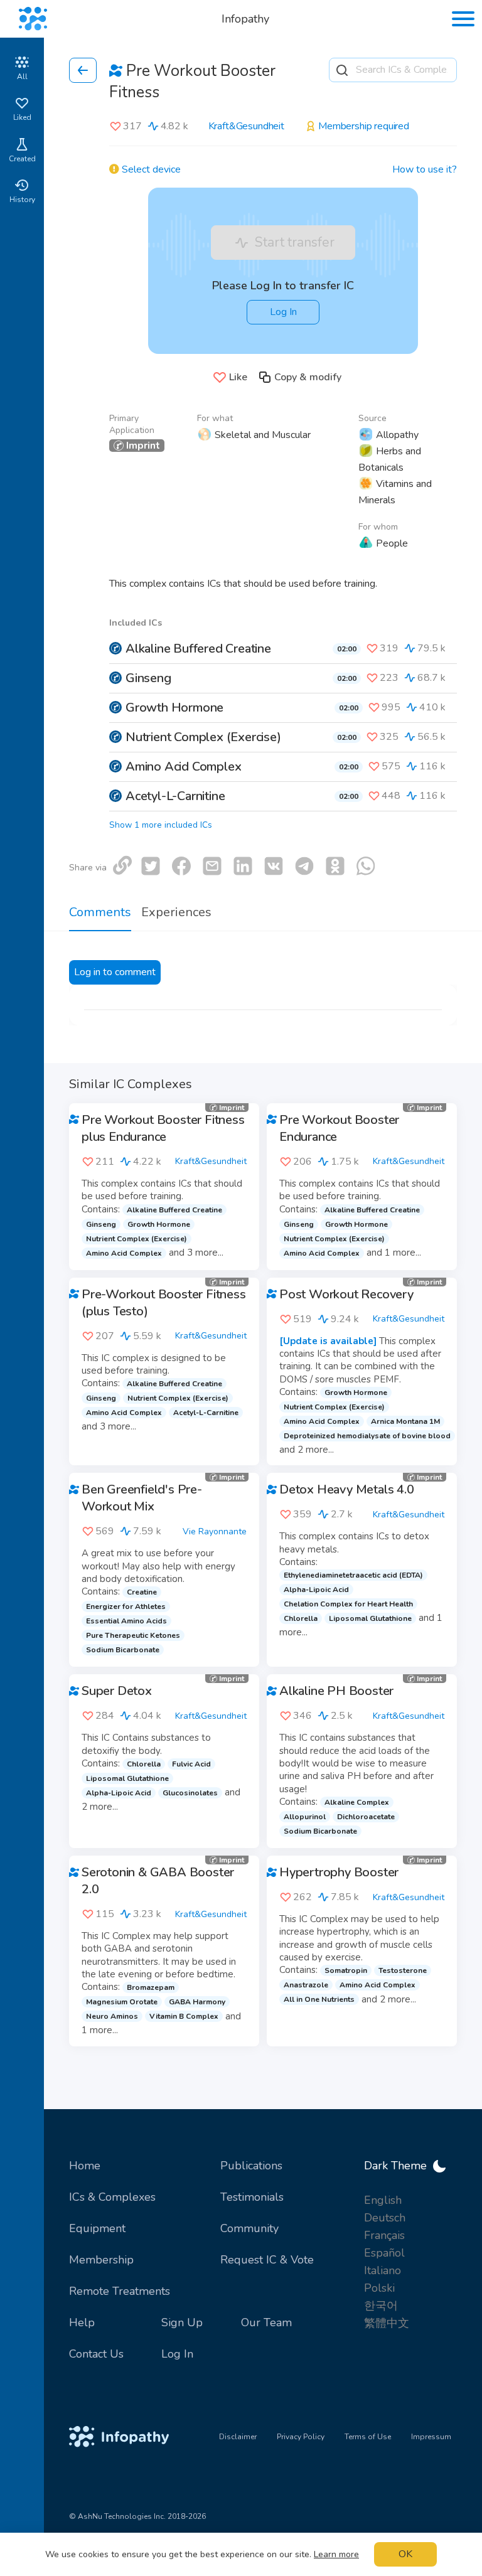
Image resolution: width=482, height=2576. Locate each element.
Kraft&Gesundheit (246, 126)
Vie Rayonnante (215, 1531)
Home (85, 2166)
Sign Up (182, 2322)
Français (384, 2235)
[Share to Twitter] (151, 866)
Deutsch (385, 2218)
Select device (150, 170)
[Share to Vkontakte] (274, 866)
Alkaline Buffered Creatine (198, 649)
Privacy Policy (301, 2437)
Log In (283, 312)
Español (384, 2253)
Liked (22, 117)
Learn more (336, 2554)
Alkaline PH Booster (336, 1691)
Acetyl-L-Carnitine (175, 796)
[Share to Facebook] (181, 866)
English (383, 2200)
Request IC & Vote (267, 2260)
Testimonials (252, 2197)
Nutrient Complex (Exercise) (203, 737)
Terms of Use (368, 2437)
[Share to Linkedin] (243, 866)
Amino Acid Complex (183, 767)
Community (249, 2228)
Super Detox (117, 1691)
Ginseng (148, 678)
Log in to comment (115, 972)
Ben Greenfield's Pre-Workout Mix (142, 1498)
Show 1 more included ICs (161, 825)
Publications (251, 2166)
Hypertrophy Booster (339, 1872)
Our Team (266, 2322)
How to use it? (425, 170)
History (22, 200)
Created (22, 159)
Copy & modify (308, 377)
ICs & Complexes (112, 2197)
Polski (379, 2288)
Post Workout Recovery (346, 1294)
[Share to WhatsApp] (366, 866)
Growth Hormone (174, 708)
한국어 (381, 2306)
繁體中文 (387, 2323)
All (22, 77)
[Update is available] (328, 1341)
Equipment (97, 2228)
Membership (101, 2260)
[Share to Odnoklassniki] (335, 866)
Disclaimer (238, 2437)
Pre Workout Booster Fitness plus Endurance (163, 1128)
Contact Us (96, 2354)
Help (82, 2322)
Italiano (383, 2270)
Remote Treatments (120, 2291)
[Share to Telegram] (304, 866)
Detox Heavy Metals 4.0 (347, 1489)
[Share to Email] (212, 866)
